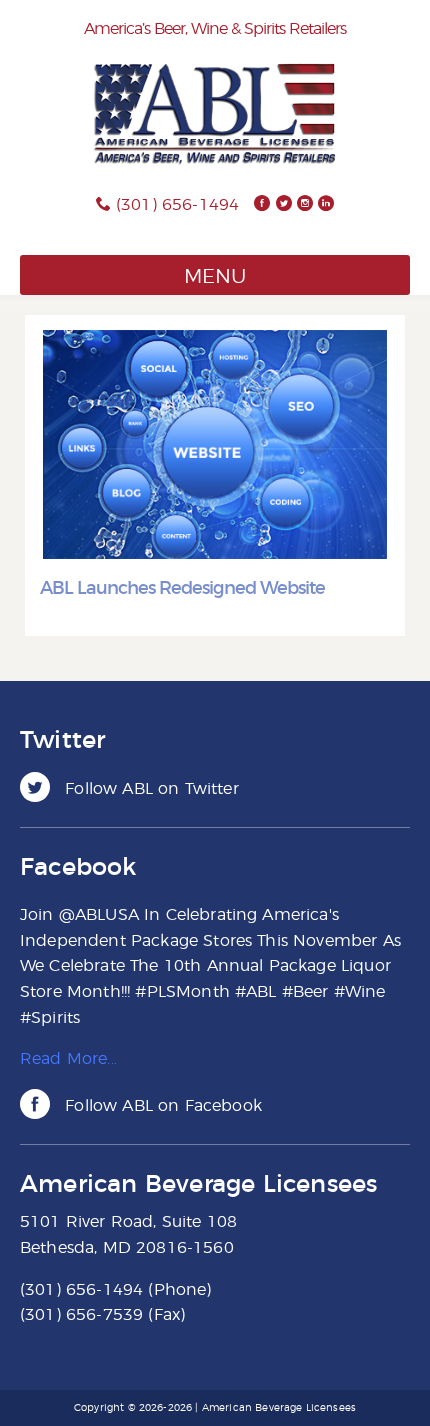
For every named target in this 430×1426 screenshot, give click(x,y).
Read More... (68, 1059)
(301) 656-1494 (177, 205)
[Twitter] (284, 205)
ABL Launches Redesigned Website (182, 589)
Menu (215, 277)
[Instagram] (305, 205)
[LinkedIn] (326, 205)
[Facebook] (262, 205)
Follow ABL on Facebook (161, 1106)
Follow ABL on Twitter (149, 789)
